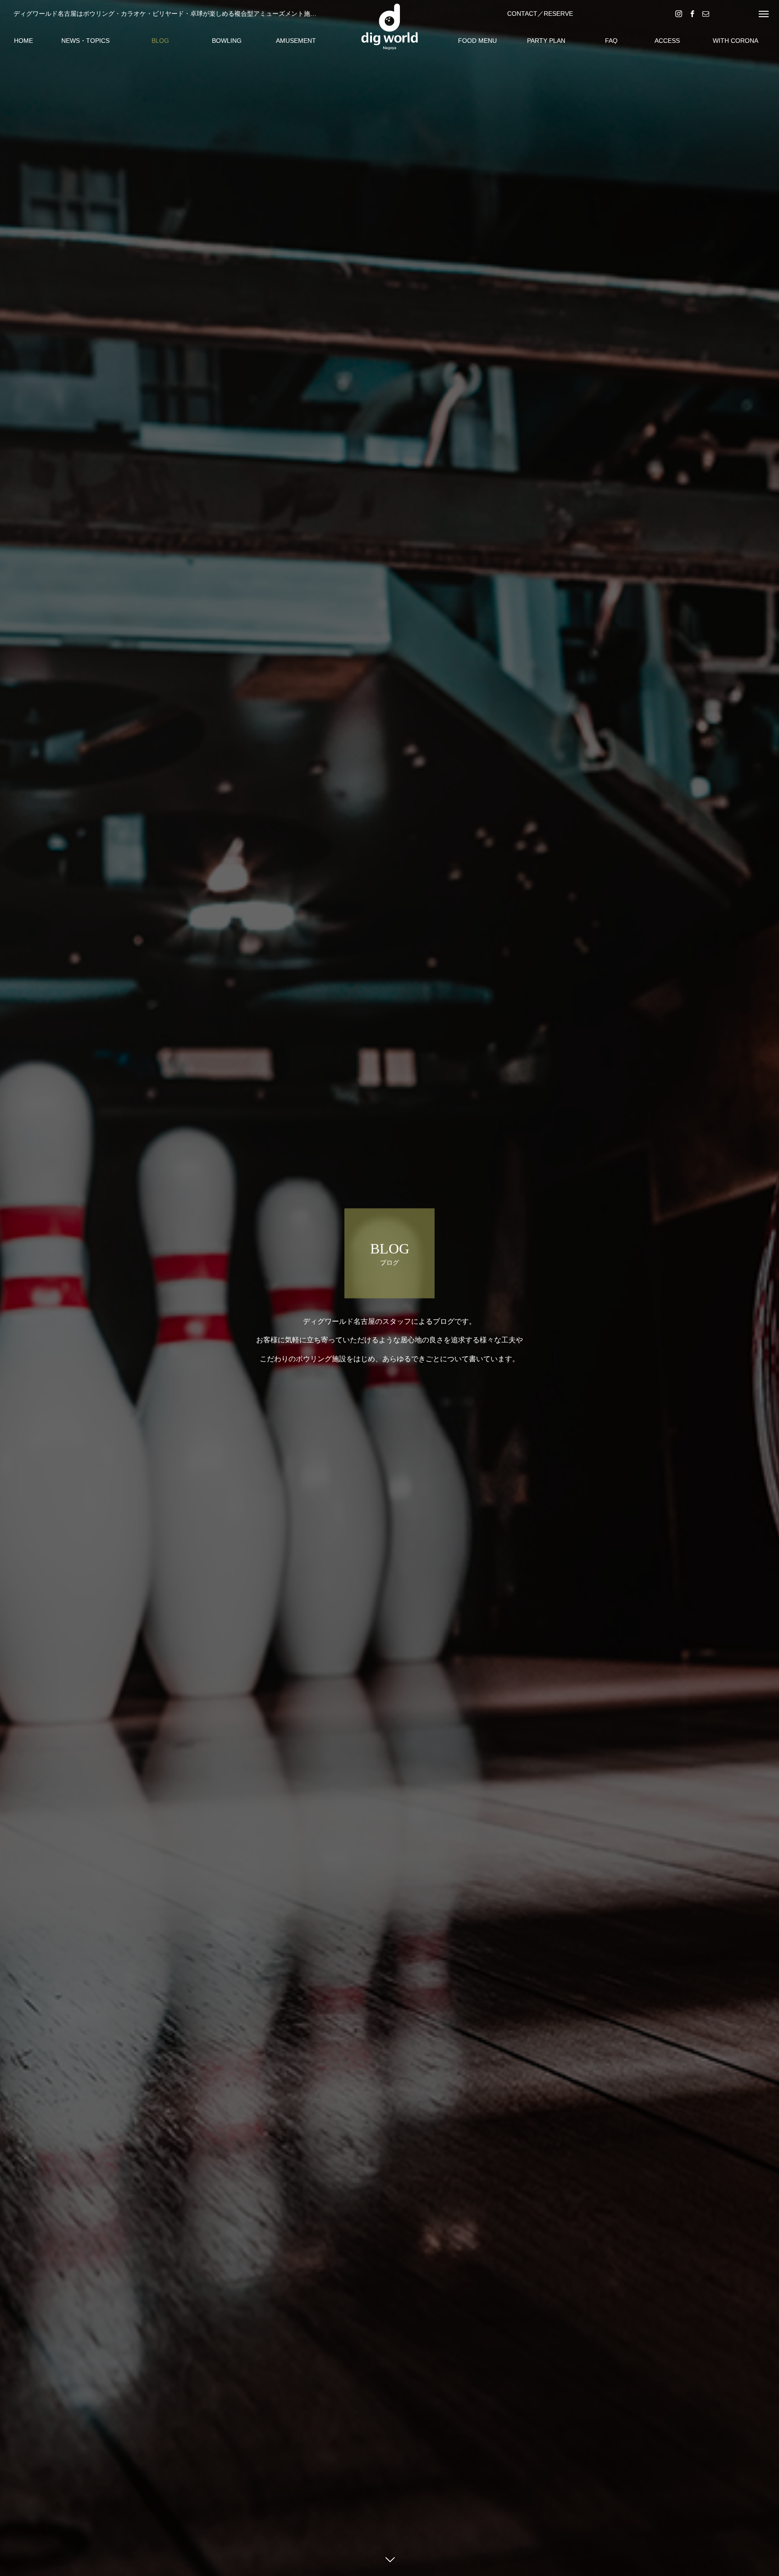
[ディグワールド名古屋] (389, 27)
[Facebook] (692, 13)
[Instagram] (678, 13)
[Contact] (706, 13)
